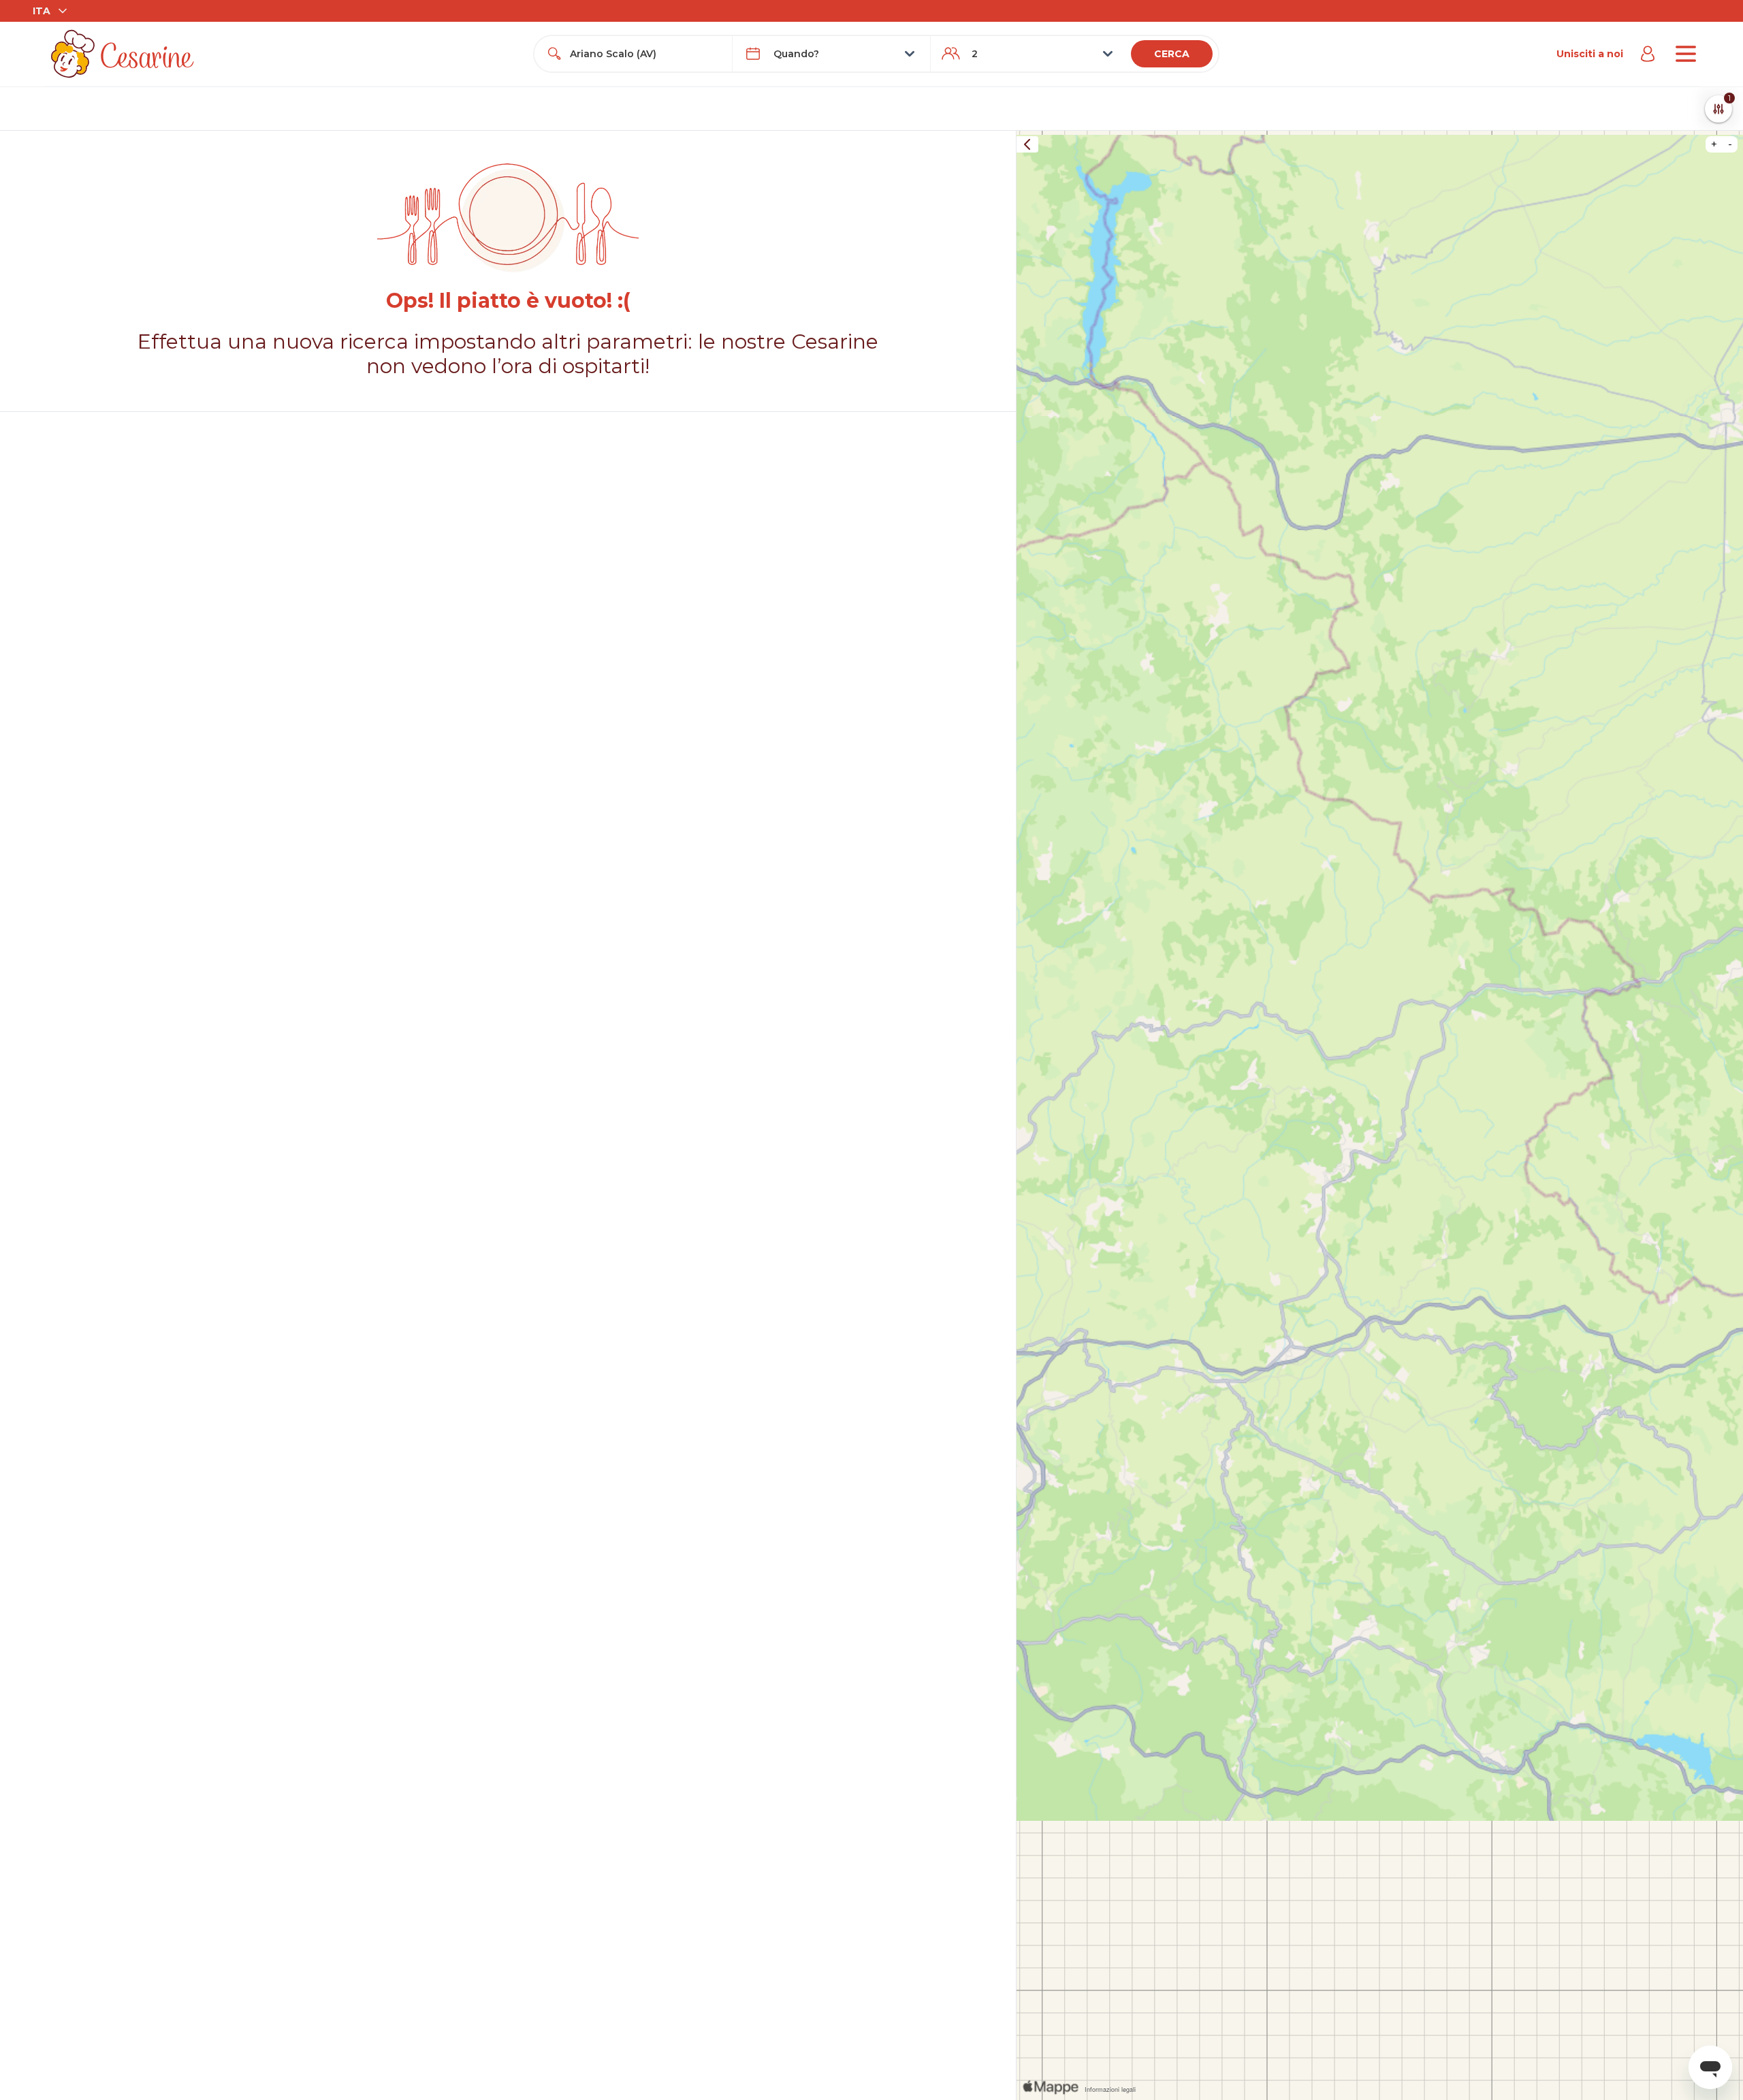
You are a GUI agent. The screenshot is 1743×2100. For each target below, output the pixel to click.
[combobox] (645, 54)
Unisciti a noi (1590, 54)
